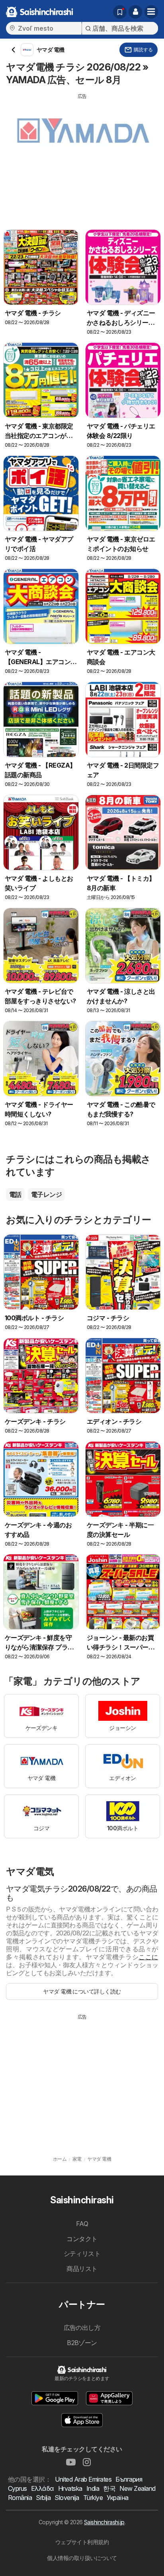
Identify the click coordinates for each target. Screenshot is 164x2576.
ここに (148, 1957)
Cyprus (18, 2488)
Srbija (43, 2498)
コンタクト (82, 2239)
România (20, 2498)
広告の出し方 (82, 2328)
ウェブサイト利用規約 (82, 2542)
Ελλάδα (43, 2488)
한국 (109, 2488)
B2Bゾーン (82, 2343)
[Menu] (151, 12)
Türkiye (93, 2498)
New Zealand (137, 2488)
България (129, 2479)
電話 (15, 1194)
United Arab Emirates (83, 2479)
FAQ (82, 2224)
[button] (135, 12)
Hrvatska (70, 2488)
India (93, 2488)
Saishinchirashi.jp (104, 2522)
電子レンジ (46, 1194)
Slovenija (67, 2498)
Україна (117, 2498)
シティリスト (82, 2254)
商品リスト (82, 2269)
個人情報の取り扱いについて (82, 2558)
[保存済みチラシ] (120, 12)
